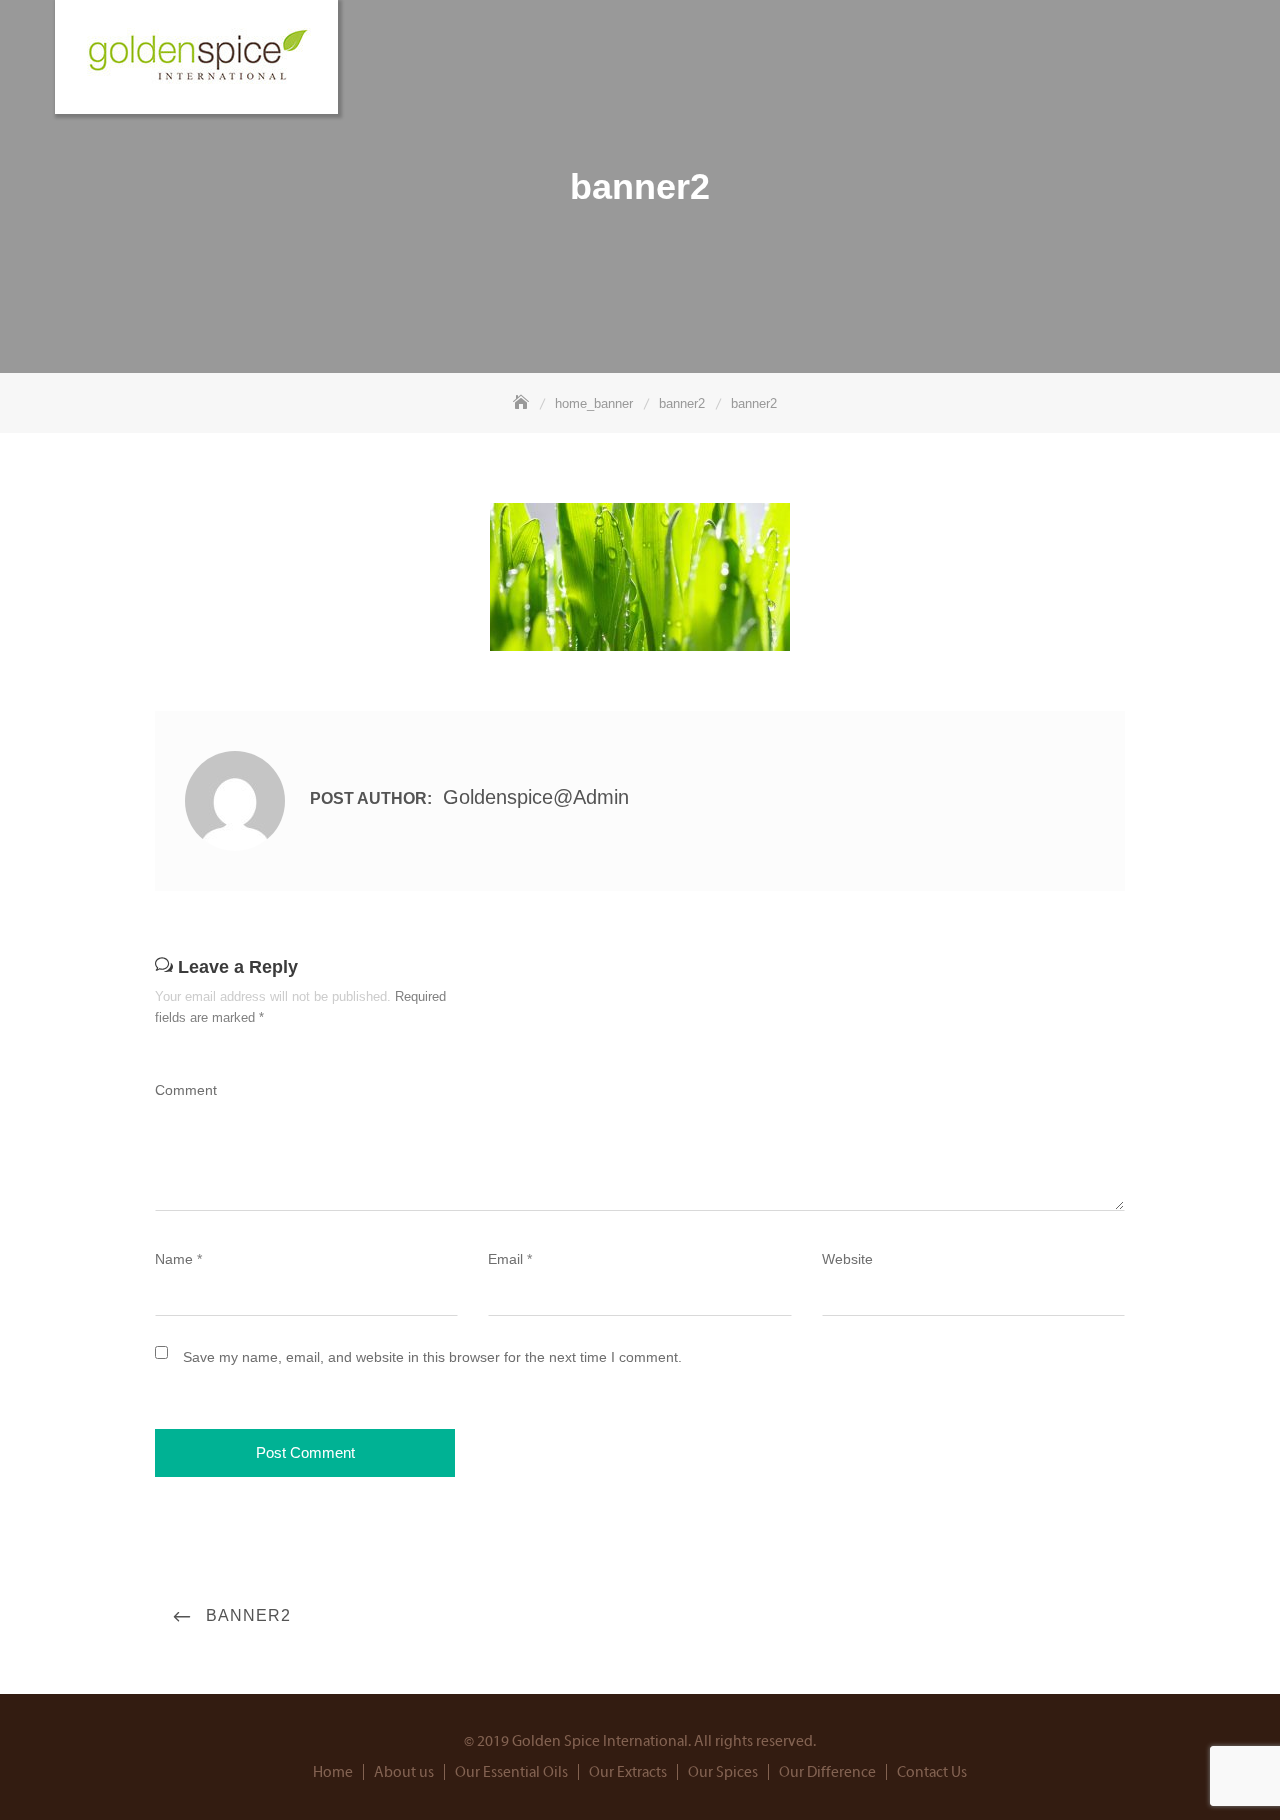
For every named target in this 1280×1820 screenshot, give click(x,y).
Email (510, 1259)
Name (178, 1259)
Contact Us (932, 1772)
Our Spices (723, 1772)
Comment (186, 1090)
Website (847, 1259)
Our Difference (827, 1772)
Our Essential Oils (511, 1772)
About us (404, 1772)
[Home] (523, 403)
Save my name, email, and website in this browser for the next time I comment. (432, 1357)
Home (333, 1772)
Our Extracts (628, 1772)
